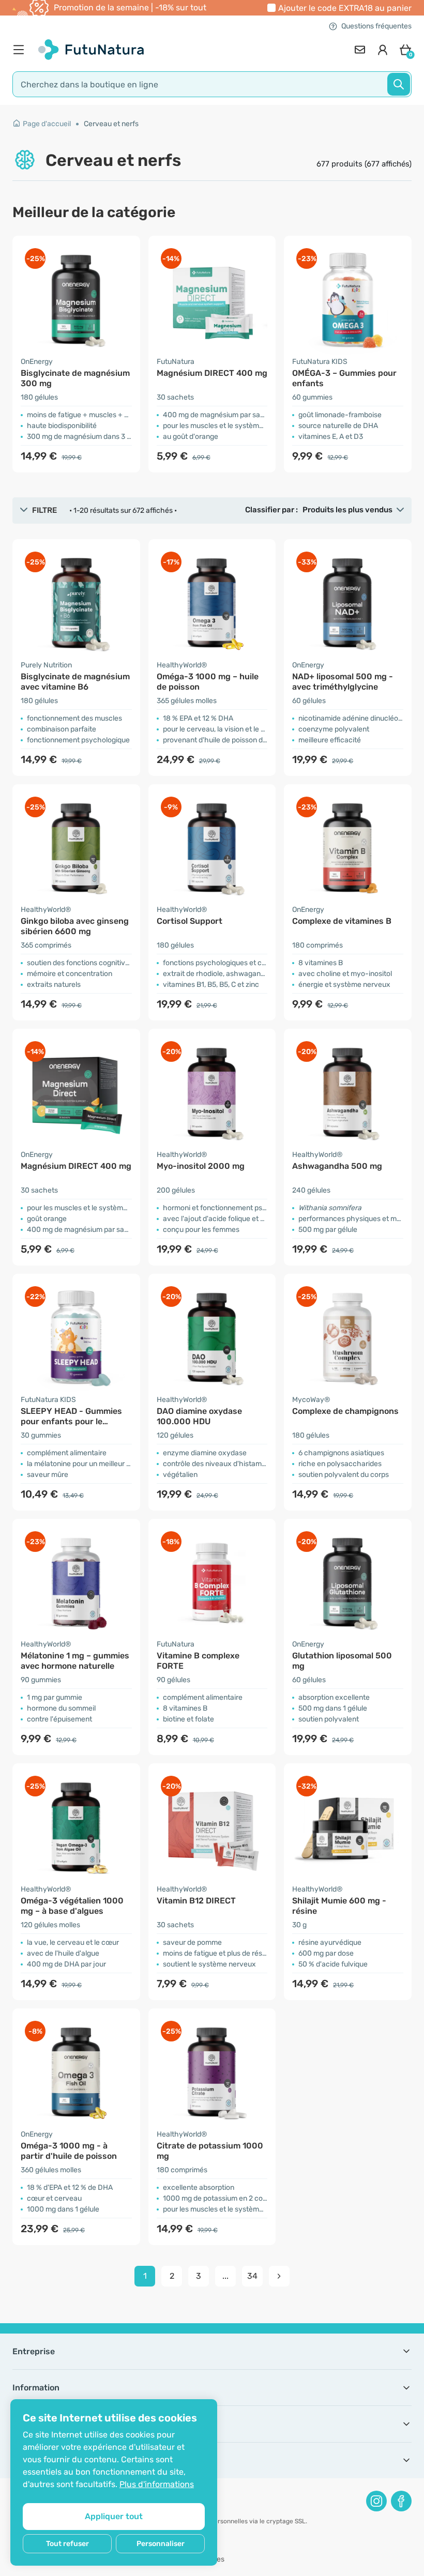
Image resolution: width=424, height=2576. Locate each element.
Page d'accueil (47, 124)
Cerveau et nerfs (111, 124)
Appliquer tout (114, 2516)
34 (252, 2276)
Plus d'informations (157, 2484)
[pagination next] (279, 2276)
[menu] (21, 50)
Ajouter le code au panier (345, 8)
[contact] (360, 50)
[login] (383, 50)
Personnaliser (161, 2544)
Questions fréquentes (376, 26)
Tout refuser (67, 2544)
